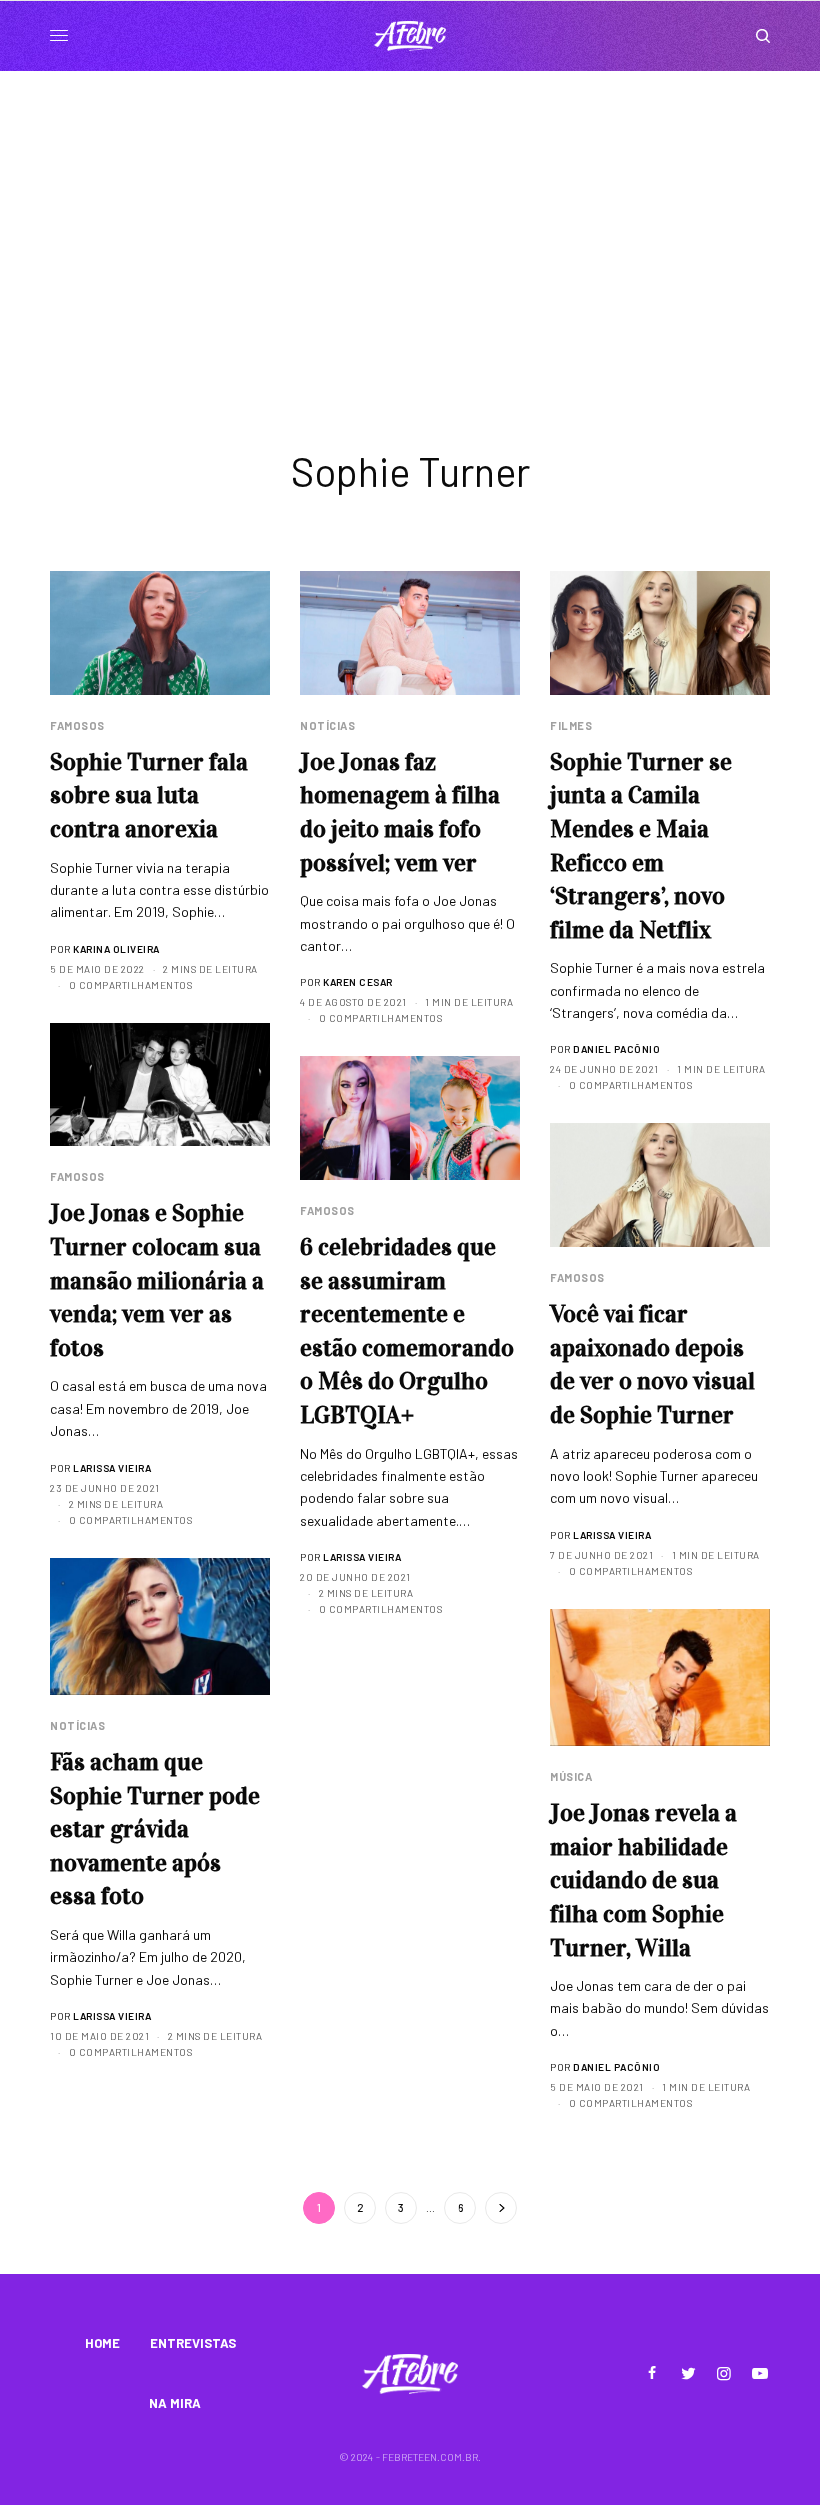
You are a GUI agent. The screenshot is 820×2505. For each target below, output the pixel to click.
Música (571, 1776)
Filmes (571, 725)
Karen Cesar (358, 982)
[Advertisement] (410, 221)
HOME (102, 2343)
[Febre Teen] (410, 36)
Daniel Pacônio (616, 1049)
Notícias (327, 725)
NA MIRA (175, 2403)
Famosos (77, 725)
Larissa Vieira (112, 1468)
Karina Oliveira (116, 949)
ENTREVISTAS (193, 2343)
